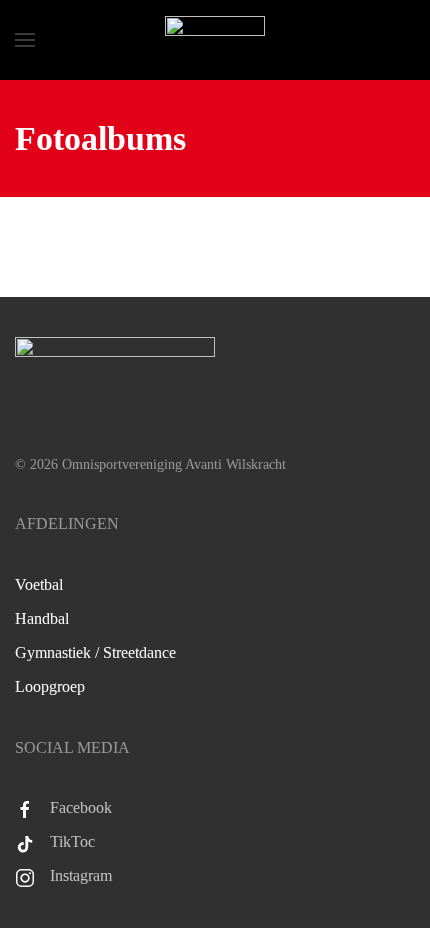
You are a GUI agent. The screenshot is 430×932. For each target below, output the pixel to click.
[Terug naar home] (215, 40)
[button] (25, 40)
